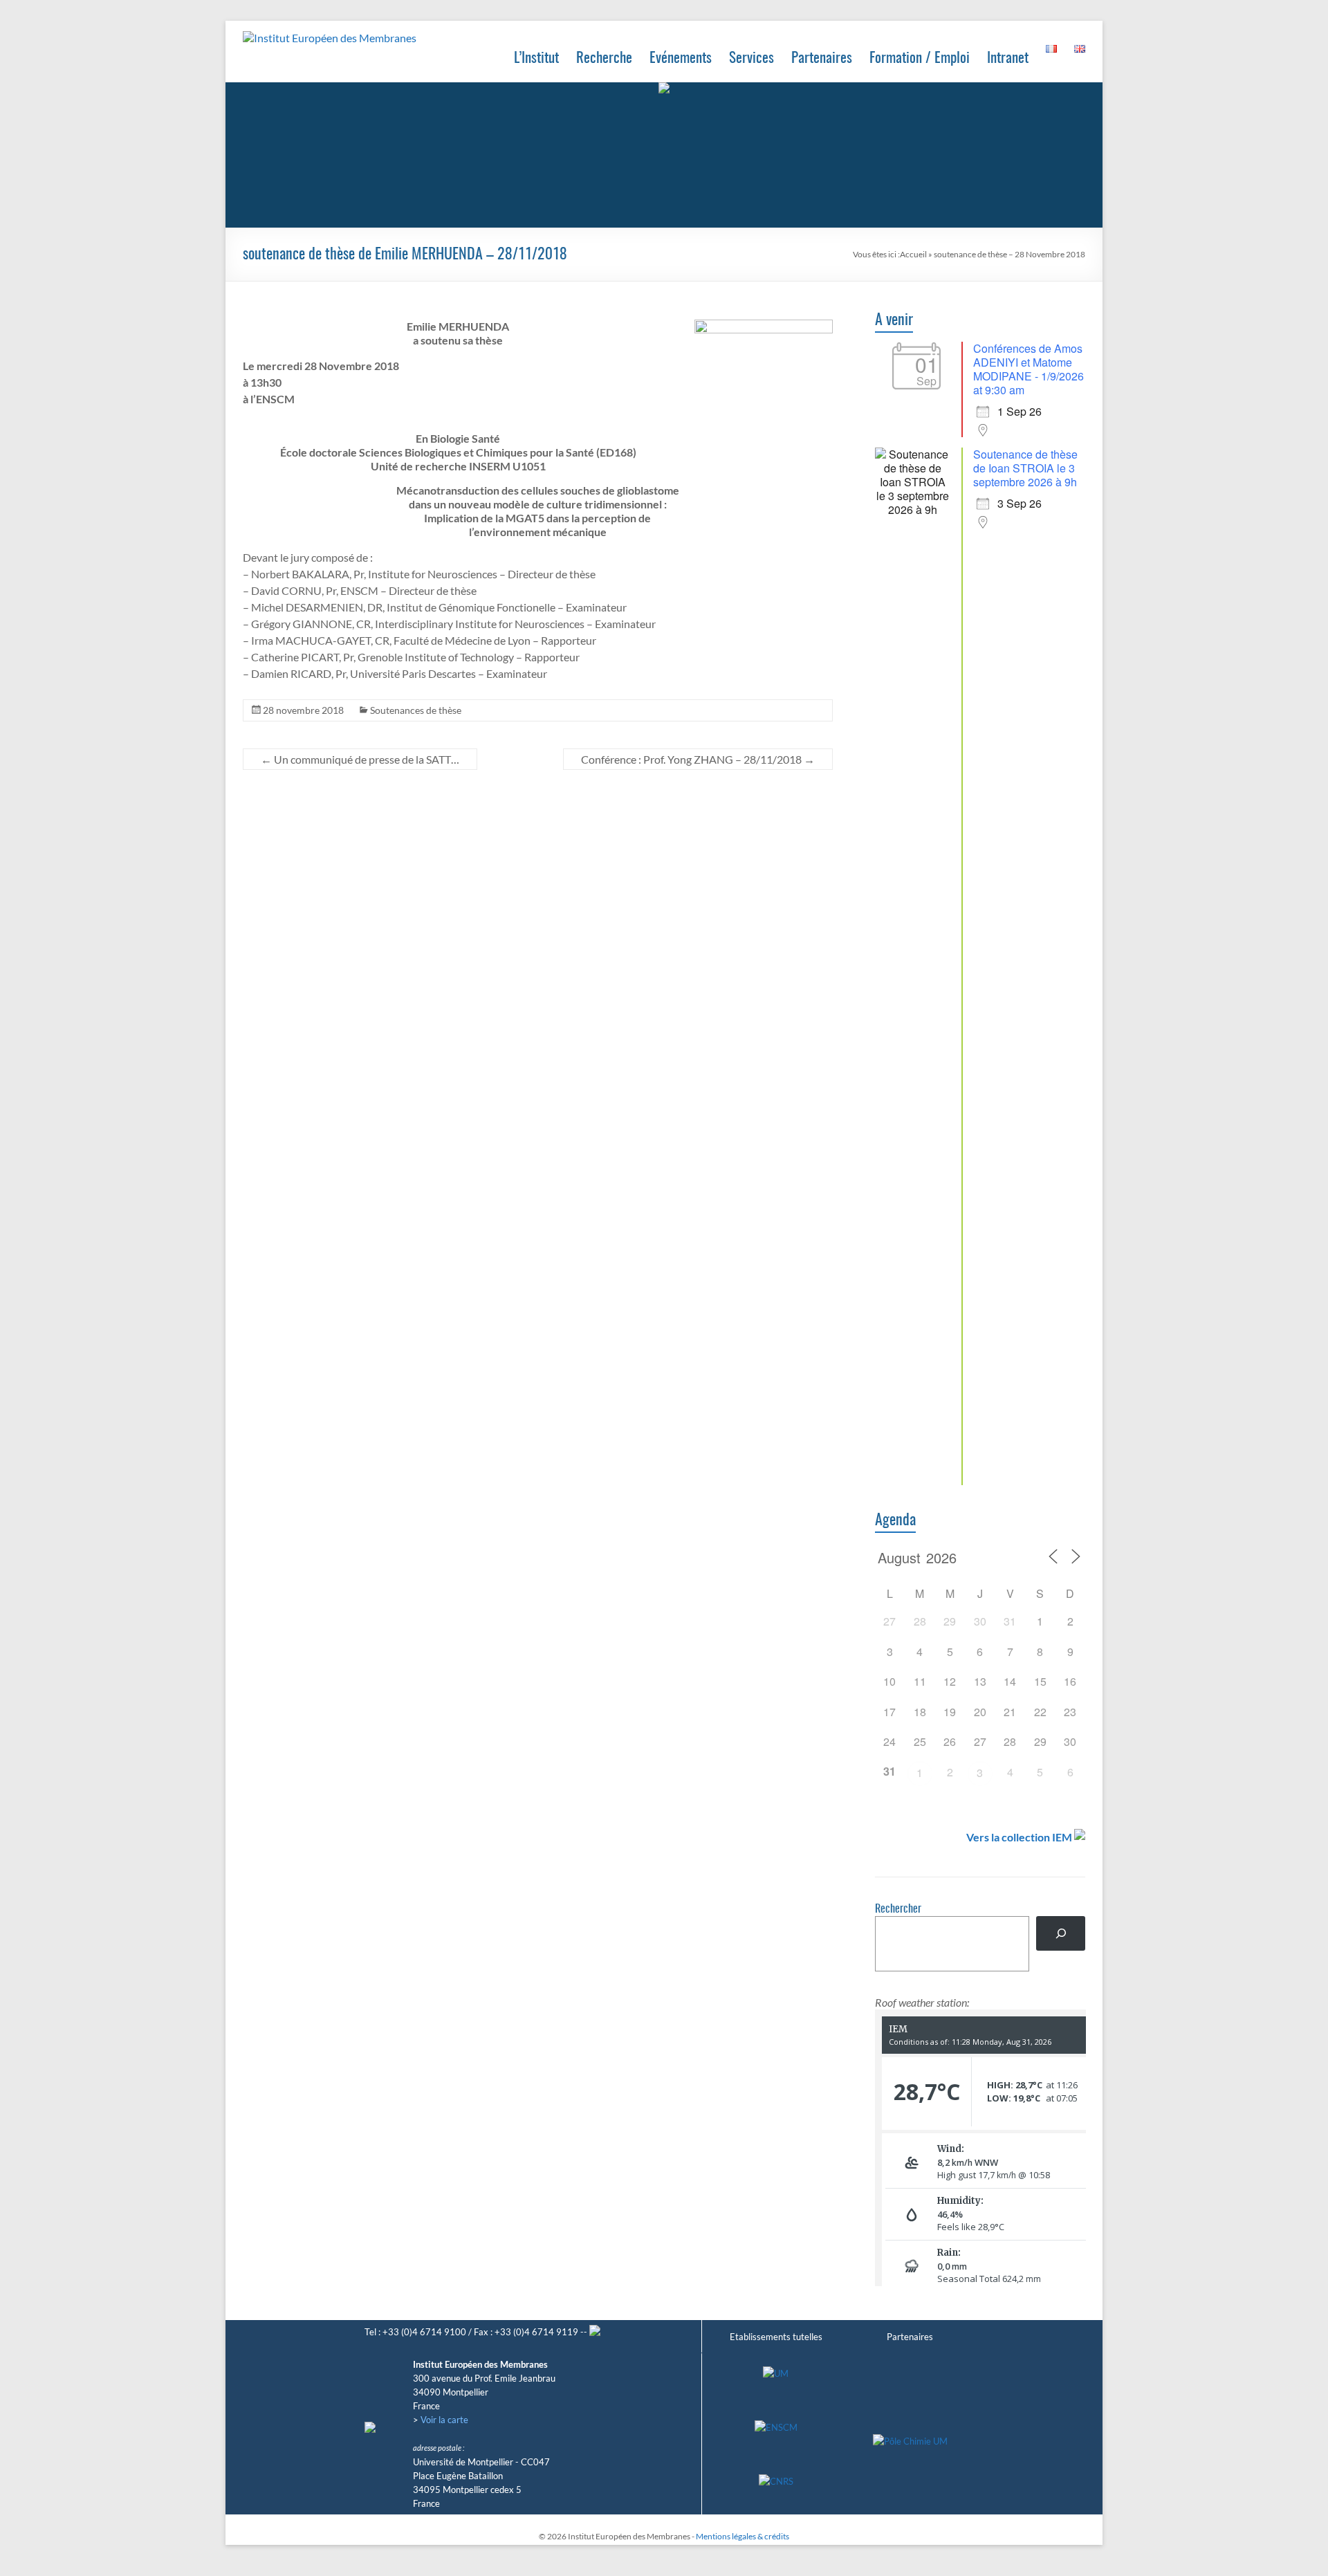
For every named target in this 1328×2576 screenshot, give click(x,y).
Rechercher (898, 1909)
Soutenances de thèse (416, 710)
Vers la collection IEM (1019, 1837)
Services (751, 58)
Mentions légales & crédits (743, 2536)
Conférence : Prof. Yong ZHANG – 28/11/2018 (698, 759)
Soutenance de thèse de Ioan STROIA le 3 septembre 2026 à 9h (1025, 468)
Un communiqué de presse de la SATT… (360, 759)
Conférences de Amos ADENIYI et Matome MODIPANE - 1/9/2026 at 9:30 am (1029, 369)
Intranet (1008, 58)
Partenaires (822, 58)
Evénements (681, 58)
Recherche (604, 58)
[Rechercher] (1061, 1933)
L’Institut (536, 58)
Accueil (913, 254)
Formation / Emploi (920, 58)
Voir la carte (444, 2420)
